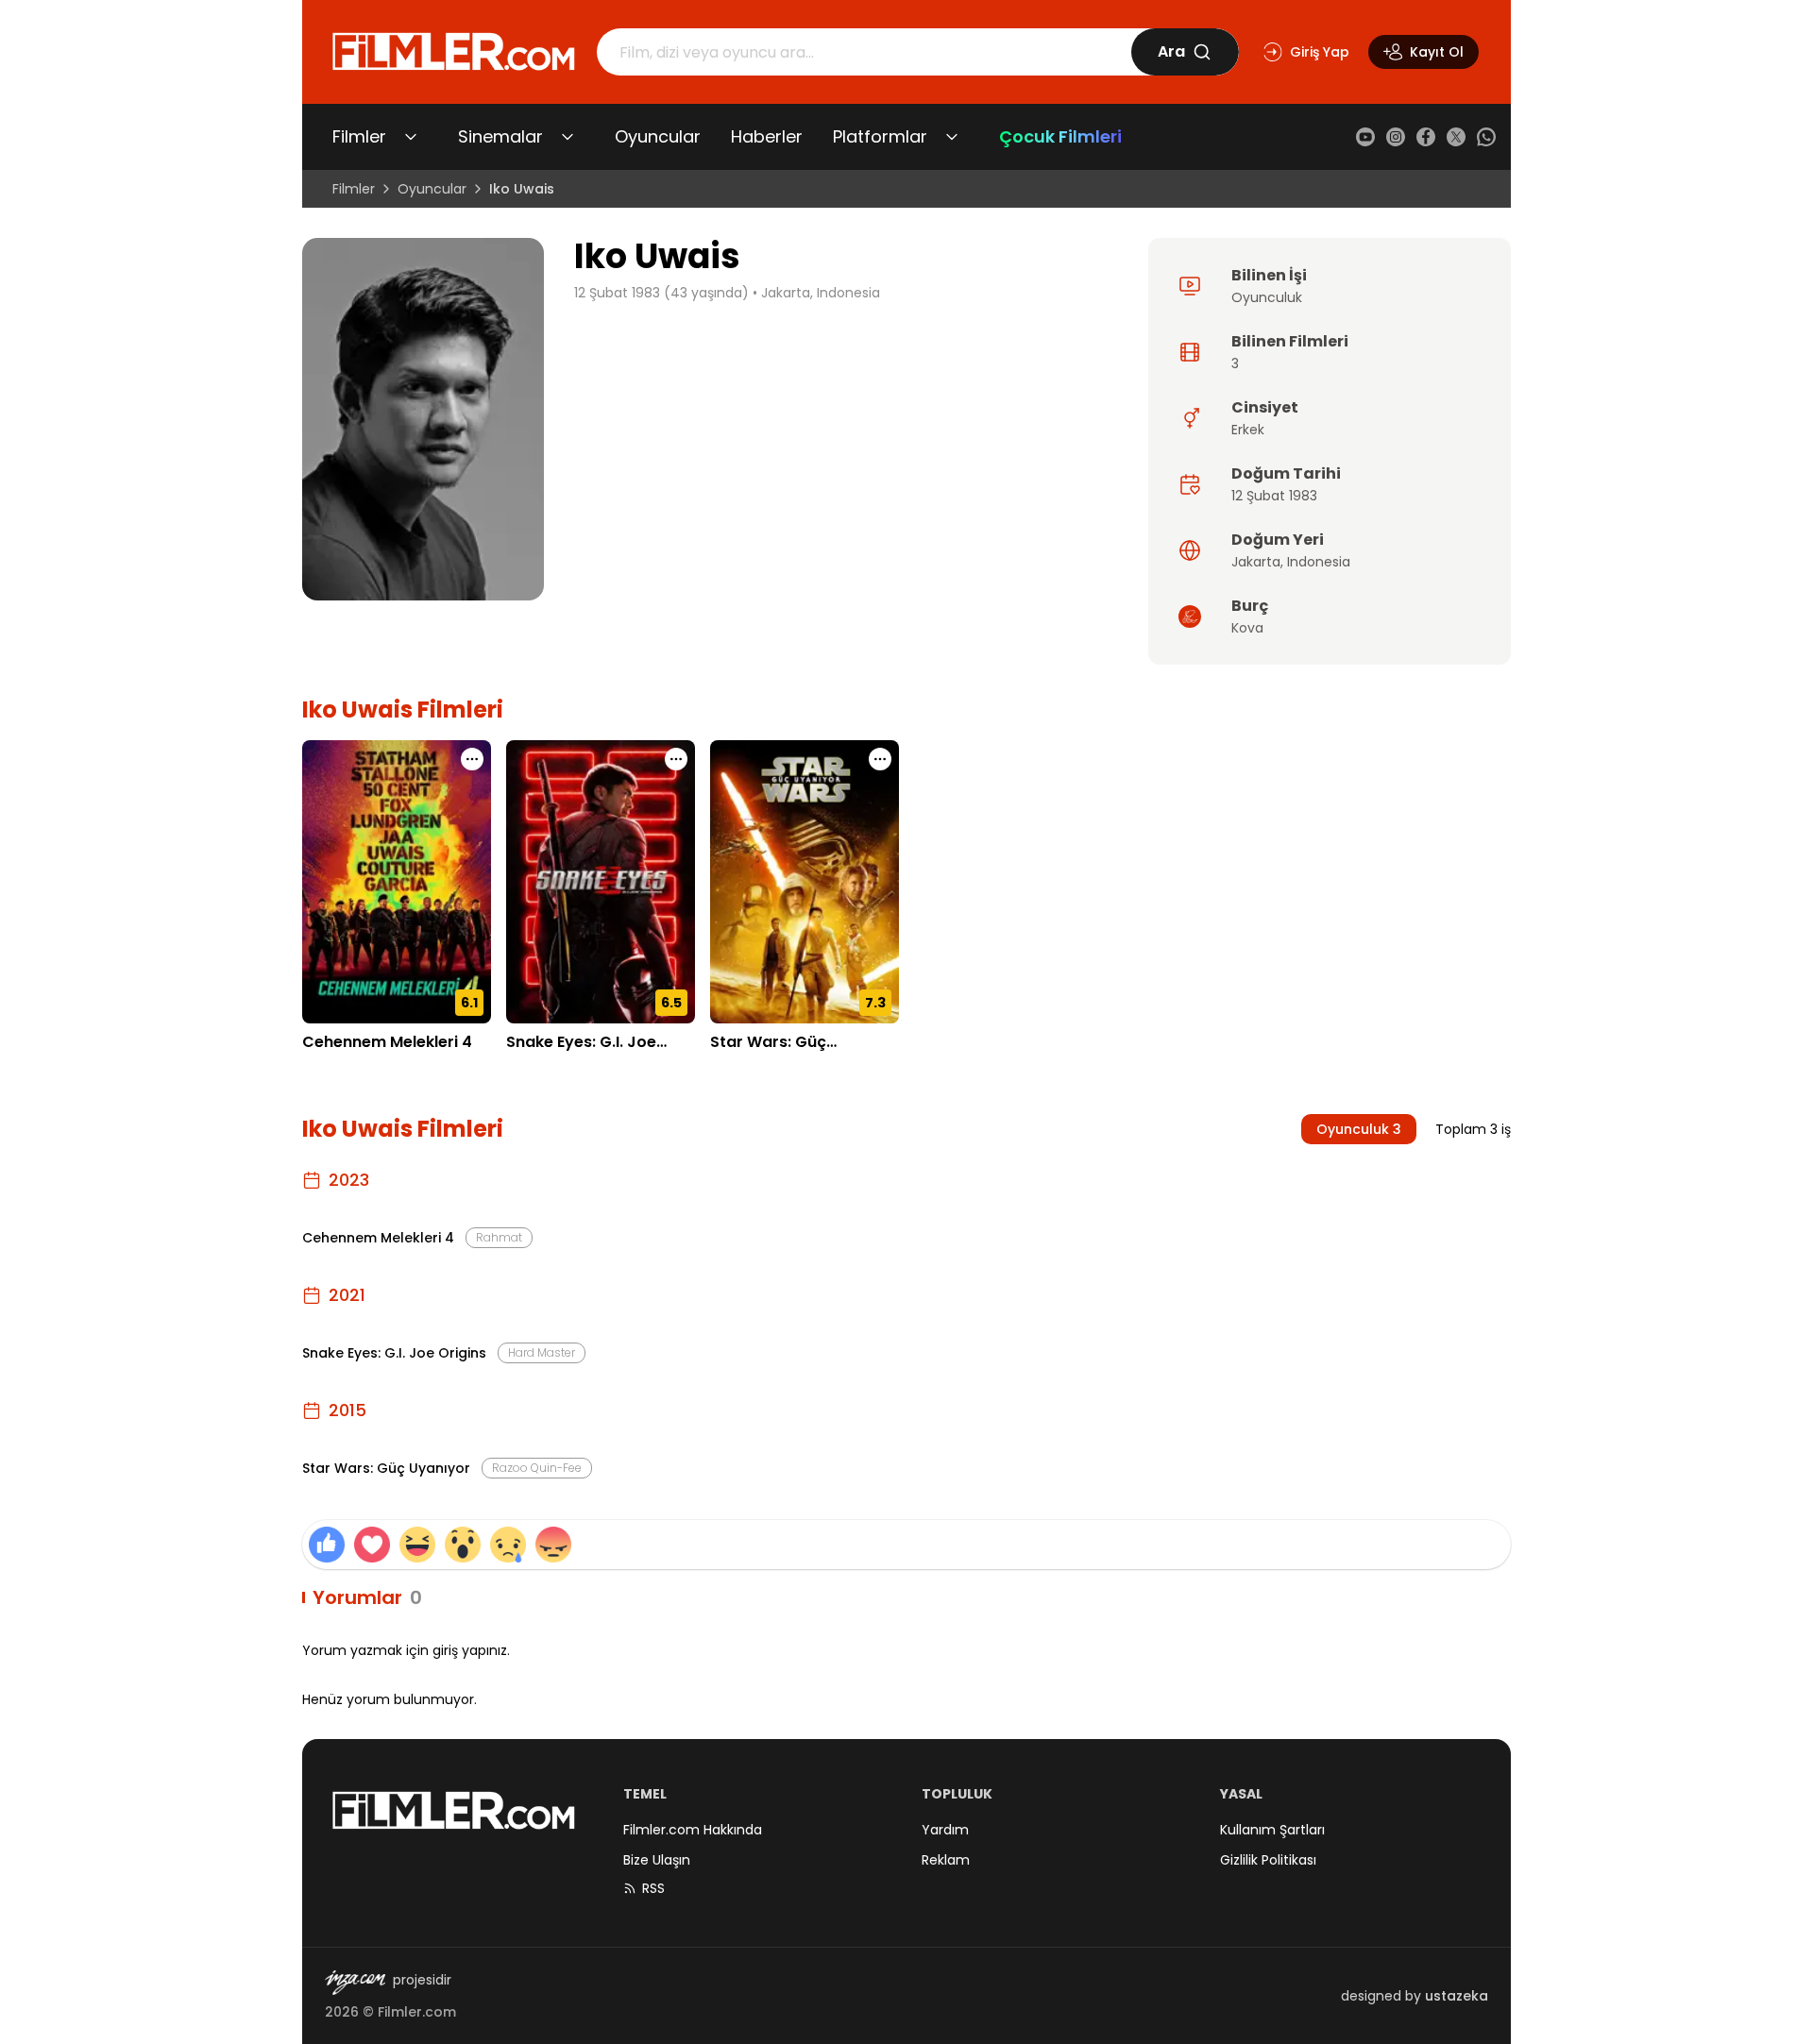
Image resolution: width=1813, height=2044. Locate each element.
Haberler (767, 136)
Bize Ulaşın (657, 1860)
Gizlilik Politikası (1268, 1860)
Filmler (359, 136)
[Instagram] (1396, 137)
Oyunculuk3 (1359, 1129)
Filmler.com (417, 2012)
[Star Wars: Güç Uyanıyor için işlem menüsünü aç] (880, 759)
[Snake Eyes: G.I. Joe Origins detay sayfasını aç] (601, 882)
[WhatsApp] (1486, 137)
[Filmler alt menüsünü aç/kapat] (411, 137)
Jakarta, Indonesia (821, 293)
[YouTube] (1365, 137)
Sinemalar (500, 136)
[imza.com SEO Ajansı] (355, 1983)
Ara (1171, 51)
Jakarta (1256, 562)
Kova (1247, 628)
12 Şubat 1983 (1274, 496)
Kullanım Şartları (1272, 1830)
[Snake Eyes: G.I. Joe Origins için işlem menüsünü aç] (676, 759)
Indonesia (1319, 562)
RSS (653, 1888)
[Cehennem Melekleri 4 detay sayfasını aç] (397, 882)
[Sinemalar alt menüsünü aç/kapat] (568, 137)
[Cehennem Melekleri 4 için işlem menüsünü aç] (472, 759)
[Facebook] (1426, 137)
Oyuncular (658, 136)
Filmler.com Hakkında (693, 1830)
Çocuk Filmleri (1060, 136)
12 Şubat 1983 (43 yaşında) (661, 293)
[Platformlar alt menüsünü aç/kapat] (952, 137)
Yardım (945, 1830)
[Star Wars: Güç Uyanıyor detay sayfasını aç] (805, 882)
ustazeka (1457, 1996)
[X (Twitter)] (1456, 137)
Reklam (946, 1860)
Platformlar (880, 136)
